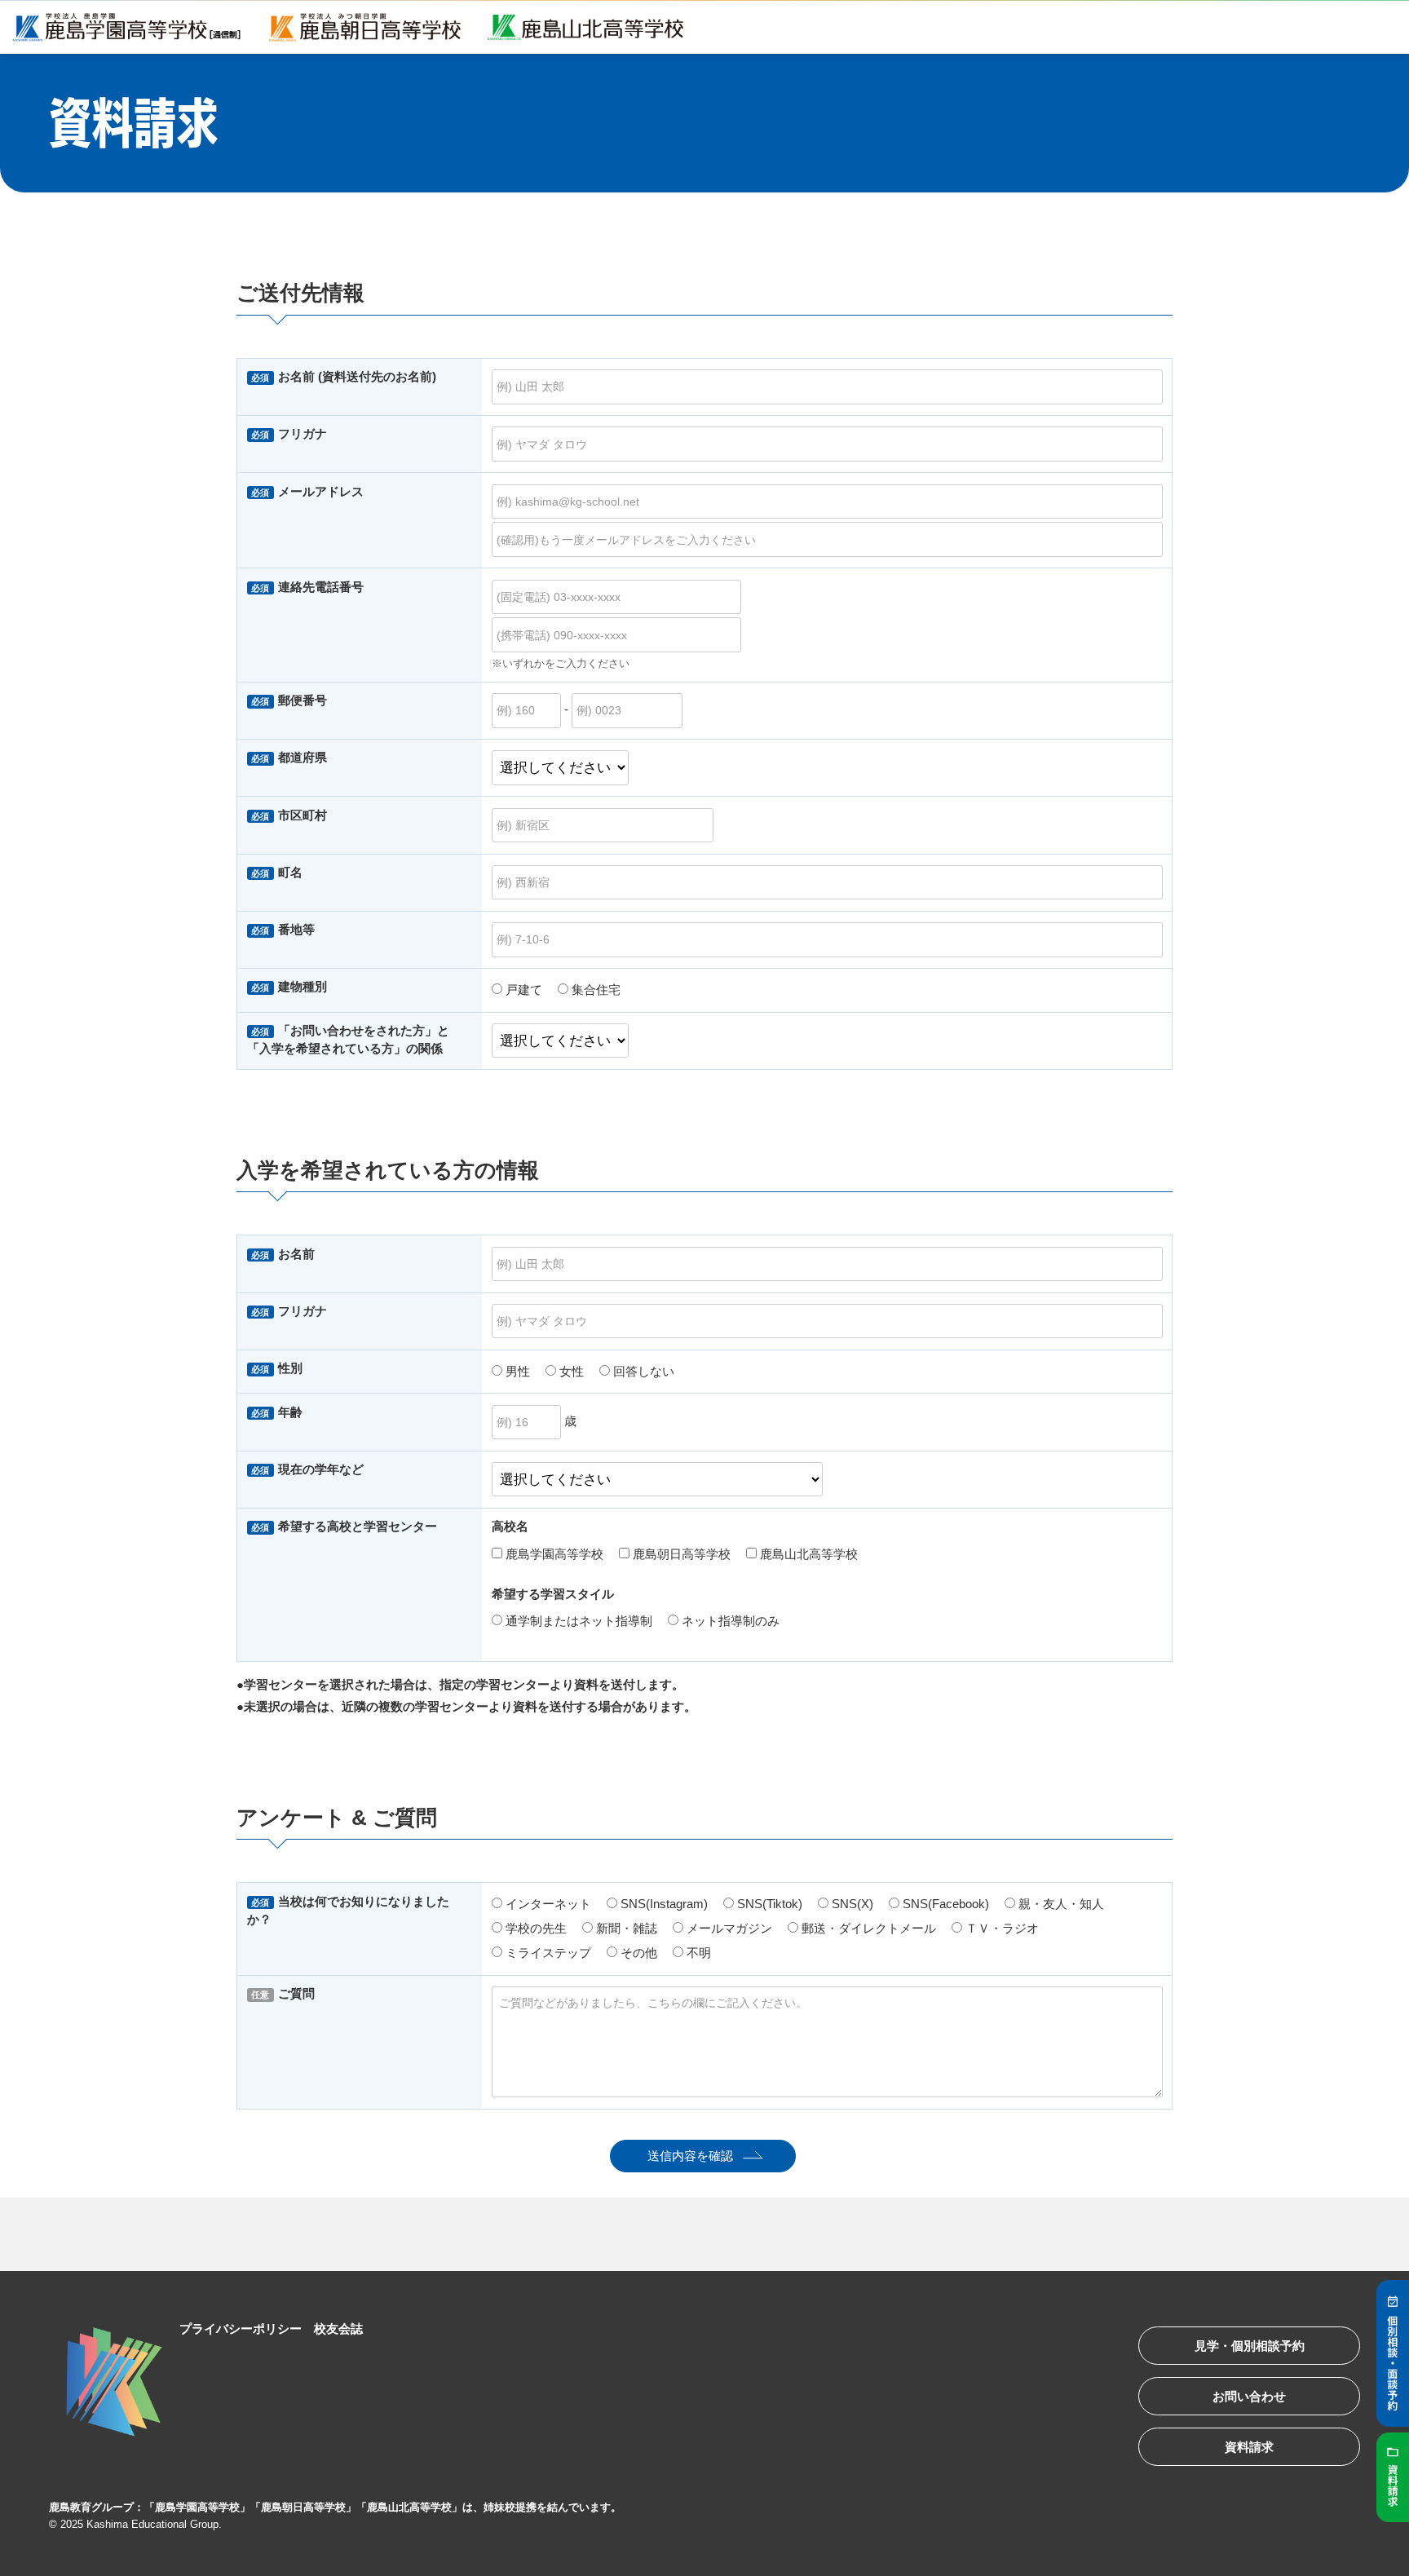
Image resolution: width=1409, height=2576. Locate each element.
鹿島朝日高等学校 (680, 1554)
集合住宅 (594, 990)
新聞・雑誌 (625, 1928)
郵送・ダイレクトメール (867, 1928)
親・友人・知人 (1060, 1904)
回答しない (642, 1371)
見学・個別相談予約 (1250, 2346)
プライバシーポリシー (241, 2329)
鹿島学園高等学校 (553, 1554)
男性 (516, 1371)
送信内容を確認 (690, 2156)
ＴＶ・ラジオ (1000, 1928)
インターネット (547, 1904)
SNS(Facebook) (944, 1904)
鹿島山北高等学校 (807, 1554)
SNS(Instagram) (663, 1904)
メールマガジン (728, 1928)
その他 (637, 1953)
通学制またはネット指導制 (577, 1621)
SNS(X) (851, 1904)
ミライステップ (547, 1953)
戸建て (522, 990)
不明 (697, 1953)
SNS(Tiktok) (768, 1904)
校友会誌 (338, 2329)
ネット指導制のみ (729, 1621)
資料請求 (1249, 2447)
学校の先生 (534, 1928)
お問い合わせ (1249, 2396)
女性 (570, 1371)
